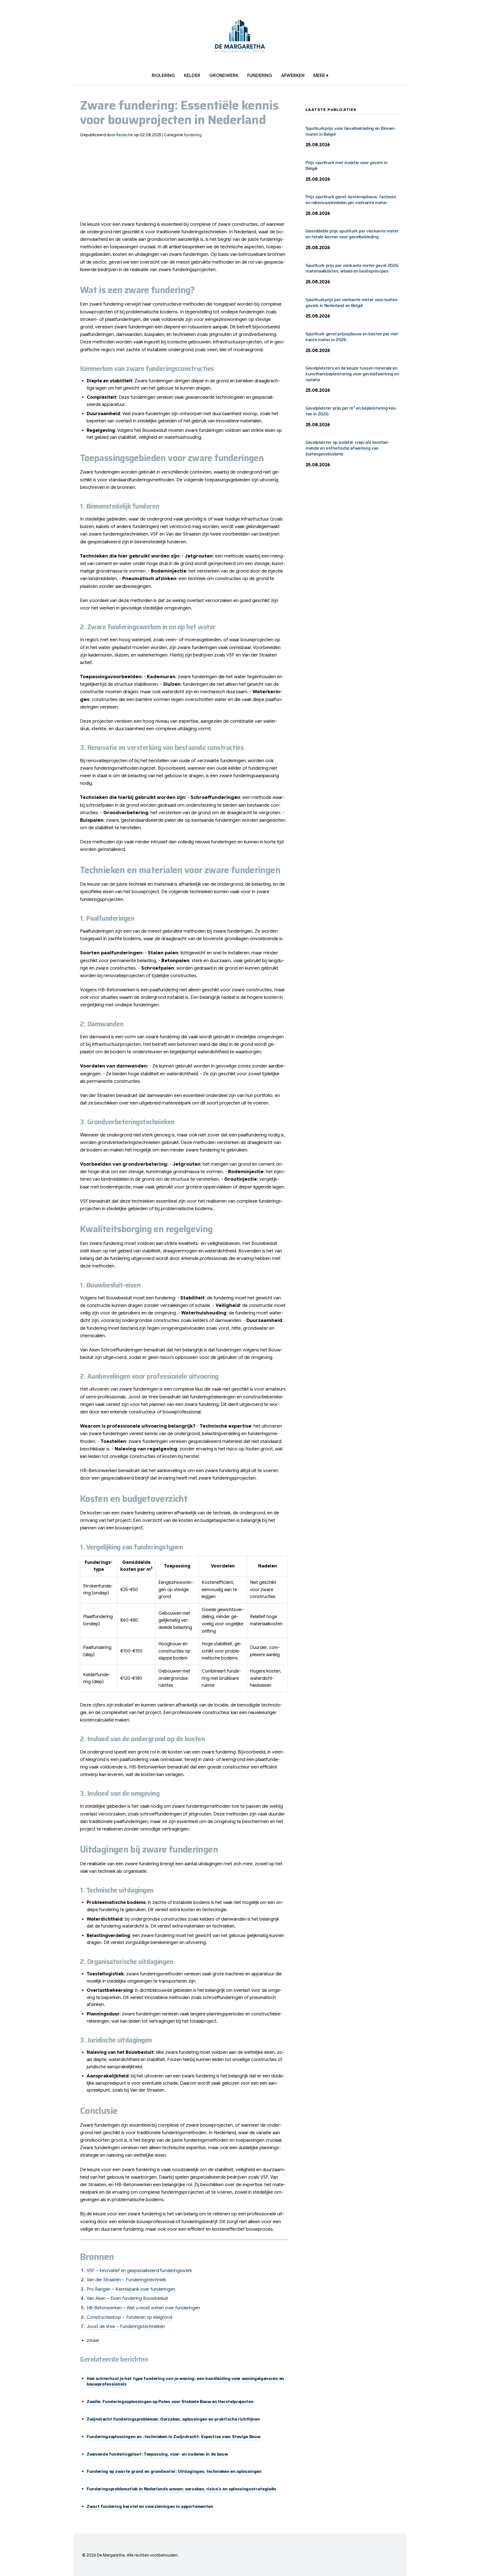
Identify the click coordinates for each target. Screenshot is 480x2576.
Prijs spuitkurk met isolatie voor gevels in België (346, 165)
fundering (260, 76)
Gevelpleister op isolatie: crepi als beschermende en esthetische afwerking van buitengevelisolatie (347, 448)
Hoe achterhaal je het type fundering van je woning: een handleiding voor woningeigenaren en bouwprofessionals (185, 2381)
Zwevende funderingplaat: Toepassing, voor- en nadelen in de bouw (157, 2454)
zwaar (93, 2340)
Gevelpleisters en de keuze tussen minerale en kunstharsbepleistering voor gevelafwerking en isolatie (352, 374)
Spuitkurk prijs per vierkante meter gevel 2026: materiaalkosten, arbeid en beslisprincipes (352, 268)
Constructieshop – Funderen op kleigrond (129, 2317)
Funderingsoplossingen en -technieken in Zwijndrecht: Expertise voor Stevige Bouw (173, 2437)
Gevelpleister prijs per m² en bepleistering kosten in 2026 (351, 411)
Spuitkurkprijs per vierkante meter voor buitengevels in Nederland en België (352, 303)
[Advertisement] (184, 182)
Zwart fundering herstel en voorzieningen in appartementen (150, 2506)
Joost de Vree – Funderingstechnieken (126, 2327)
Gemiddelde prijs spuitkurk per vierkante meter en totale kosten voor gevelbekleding (352, 234)
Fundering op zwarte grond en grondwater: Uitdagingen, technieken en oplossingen (174, 2471)
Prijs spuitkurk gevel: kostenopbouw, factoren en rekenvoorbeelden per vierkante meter (351, 200)
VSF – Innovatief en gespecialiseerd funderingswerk (139, 2271)
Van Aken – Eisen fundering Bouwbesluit (127, 2298)
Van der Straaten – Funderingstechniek (126, 2280)
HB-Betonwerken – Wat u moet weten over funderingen (143, 2308)
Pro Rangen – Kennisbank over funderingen (131, 2289)
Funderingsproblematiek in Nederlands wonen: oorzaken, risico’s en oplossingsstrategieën (181, 2489)
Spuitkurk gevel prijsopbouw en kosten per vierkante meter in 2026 (352, 337)
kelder (192, 76)
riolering (163, 76)
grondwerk (224, 76)
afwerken (293, 76)
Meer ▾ (321, 76)
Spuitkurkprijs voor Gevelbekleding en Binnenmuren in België (351, 131)
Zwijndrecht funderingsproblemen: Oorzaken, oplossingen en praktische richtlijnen (173, 2419)
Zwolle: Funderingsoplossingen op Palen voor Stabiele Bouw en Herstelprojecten (170, 2402)
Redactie (125, 135)
